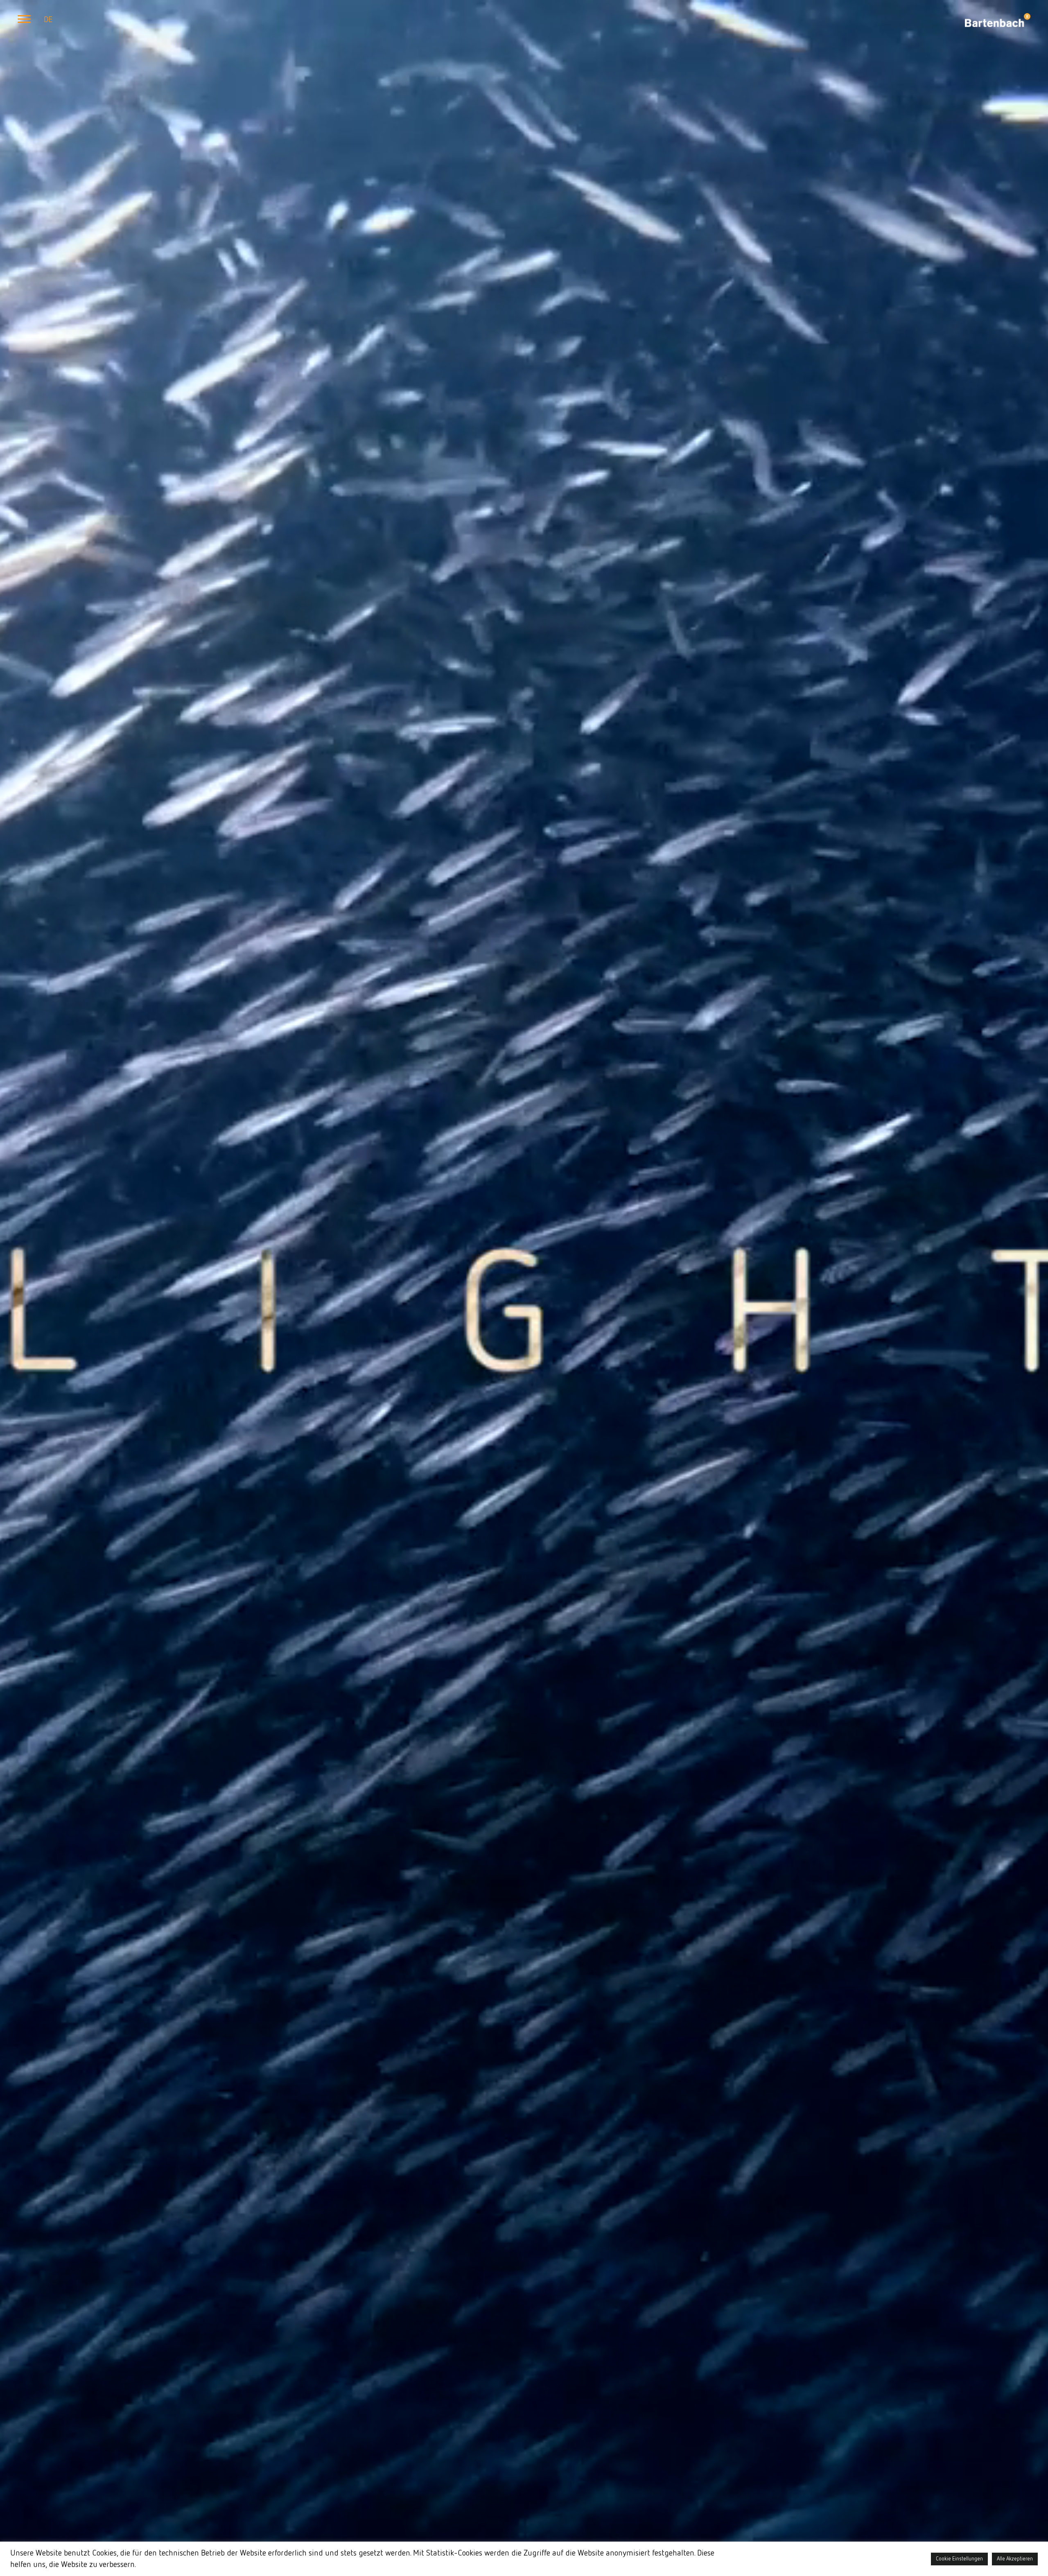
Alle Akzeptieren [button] (1015, 2559)
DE (48, 20)
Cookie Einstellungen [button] (959, 2559)
